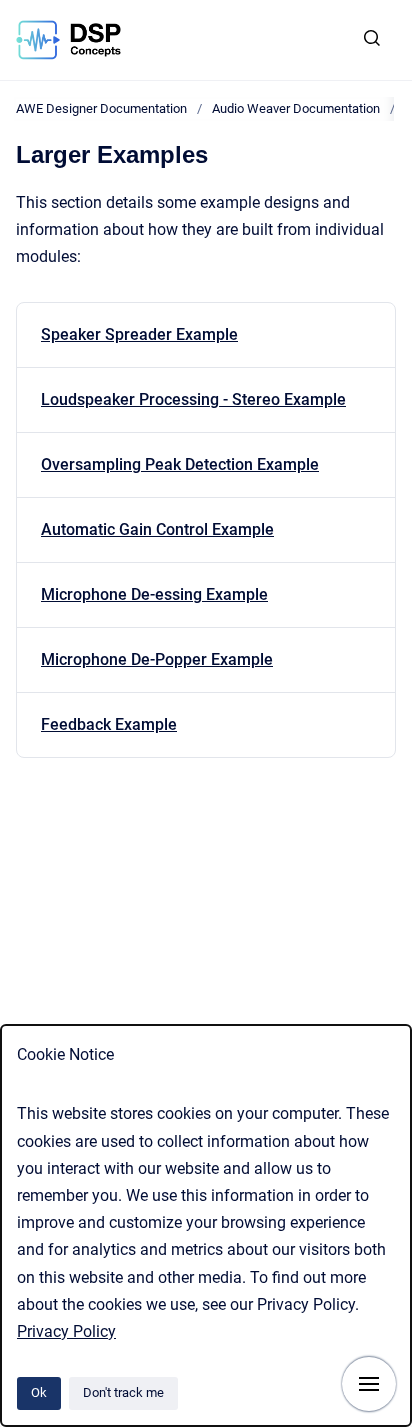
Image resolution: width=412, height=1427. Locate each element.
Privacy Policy (66, 1331)
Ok (39, 1392)
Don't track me (123, 1392)
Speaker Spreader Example (139, 334)
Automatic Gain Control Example (157, 529)
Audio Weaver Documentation (296, 108)
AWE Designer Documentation (101, 108)
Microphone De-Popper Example (157, 659)
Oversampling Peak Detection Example (180, 464)
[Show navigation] (369, 1384)
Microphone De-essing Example (154, 594)
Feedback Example (109, 724)
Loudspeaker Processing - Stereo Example (193, 399)
